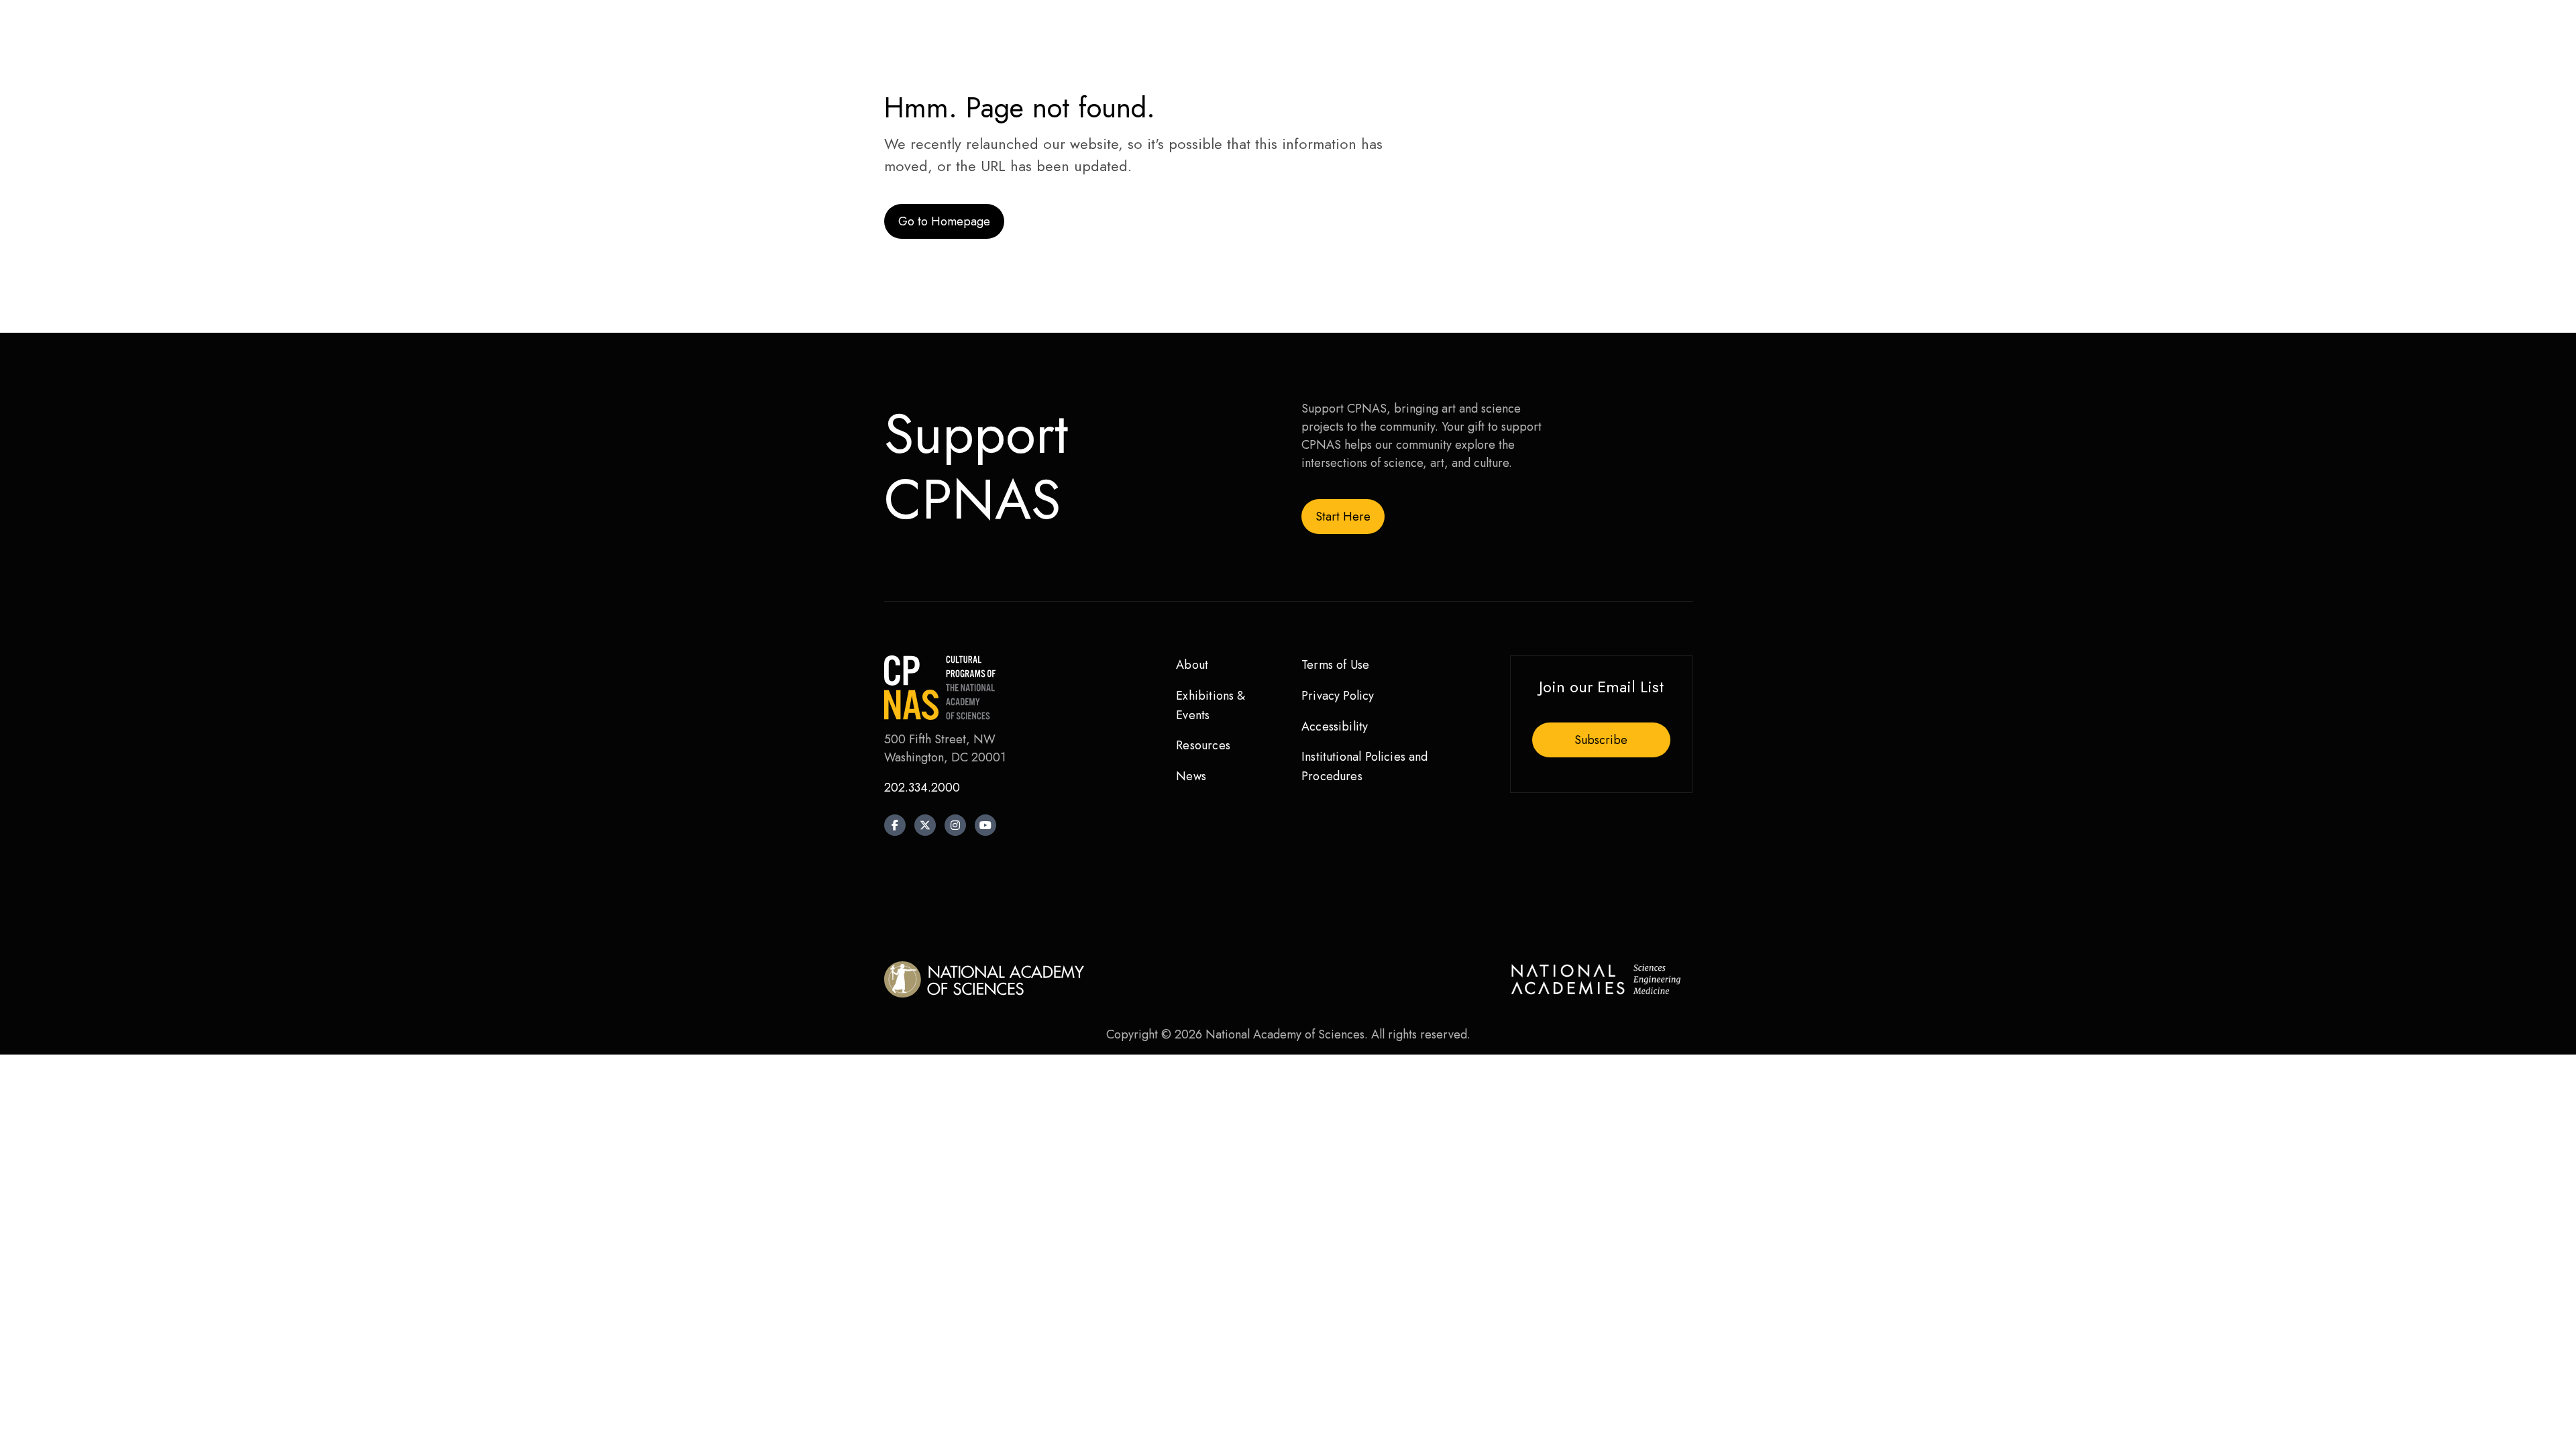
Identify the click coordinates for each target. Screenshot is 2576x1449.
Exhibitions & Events (1211, 705)
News (1191, 776)
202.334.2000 (922, 788)
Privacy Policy (1338, 696)
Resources (1203, 745)
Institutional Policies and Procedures (1365, 766)
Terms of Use (1335, 665)
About (1192, 665)
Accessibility (1335, 727)
